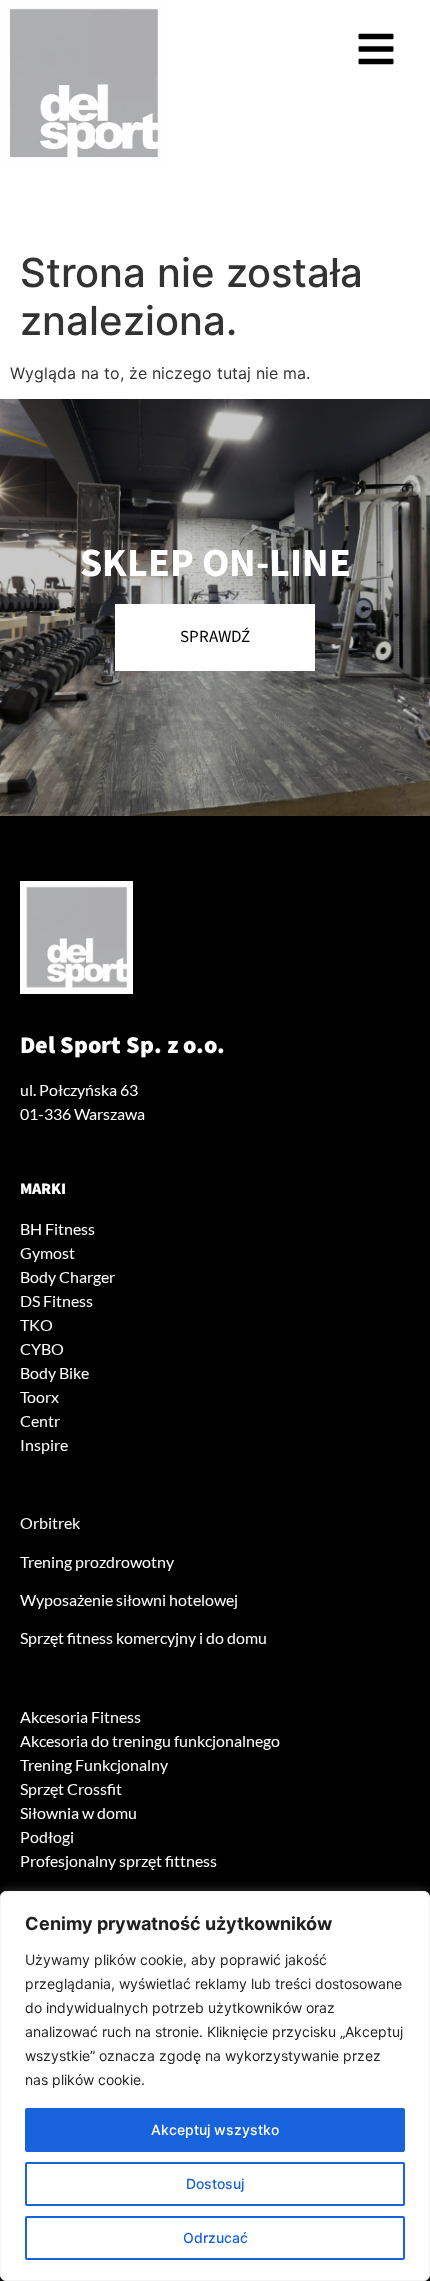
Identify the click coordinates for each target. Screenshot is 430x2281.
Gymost (47, 1252)
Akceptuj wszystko (215, 2129)
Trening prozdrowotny (97, 1561)
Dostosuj (215, 2183)
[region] (215, 2086)
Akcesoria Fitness (80, 1716)
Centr (40, 1420)
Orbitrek (50, 1522)
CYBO (42, 1348)
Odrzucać (215, 2237)
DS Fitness (56, 1300)
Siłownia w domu (78, 1812)
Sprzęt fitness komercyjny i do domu (143, 1637)
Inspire (44, 1444)
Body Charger (67, 1276)
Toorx (39, 1396)
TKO (36, 1324)
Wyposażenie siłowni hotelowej (129, 1599)
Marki (43, 1189)
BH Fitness (57, 1228)
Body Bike (54, 1372)
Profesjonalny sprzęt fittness (118, 1860)
